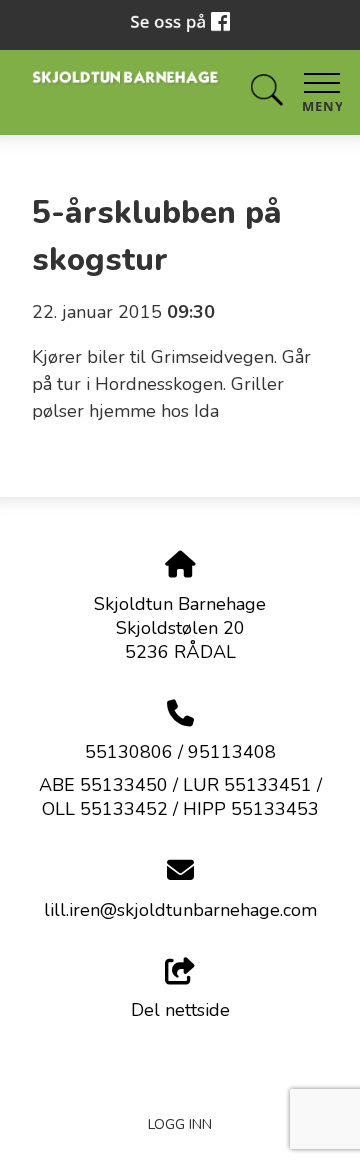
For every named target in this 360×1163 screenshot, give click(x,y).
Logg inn (180, 1124)
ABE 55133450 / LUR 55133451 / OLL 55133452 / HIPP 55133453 (180, 797)
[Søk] (267, 90)
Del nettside (180, 1010)
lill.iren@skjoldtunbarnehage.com (180, 910)
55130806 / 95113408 (180, 752)
